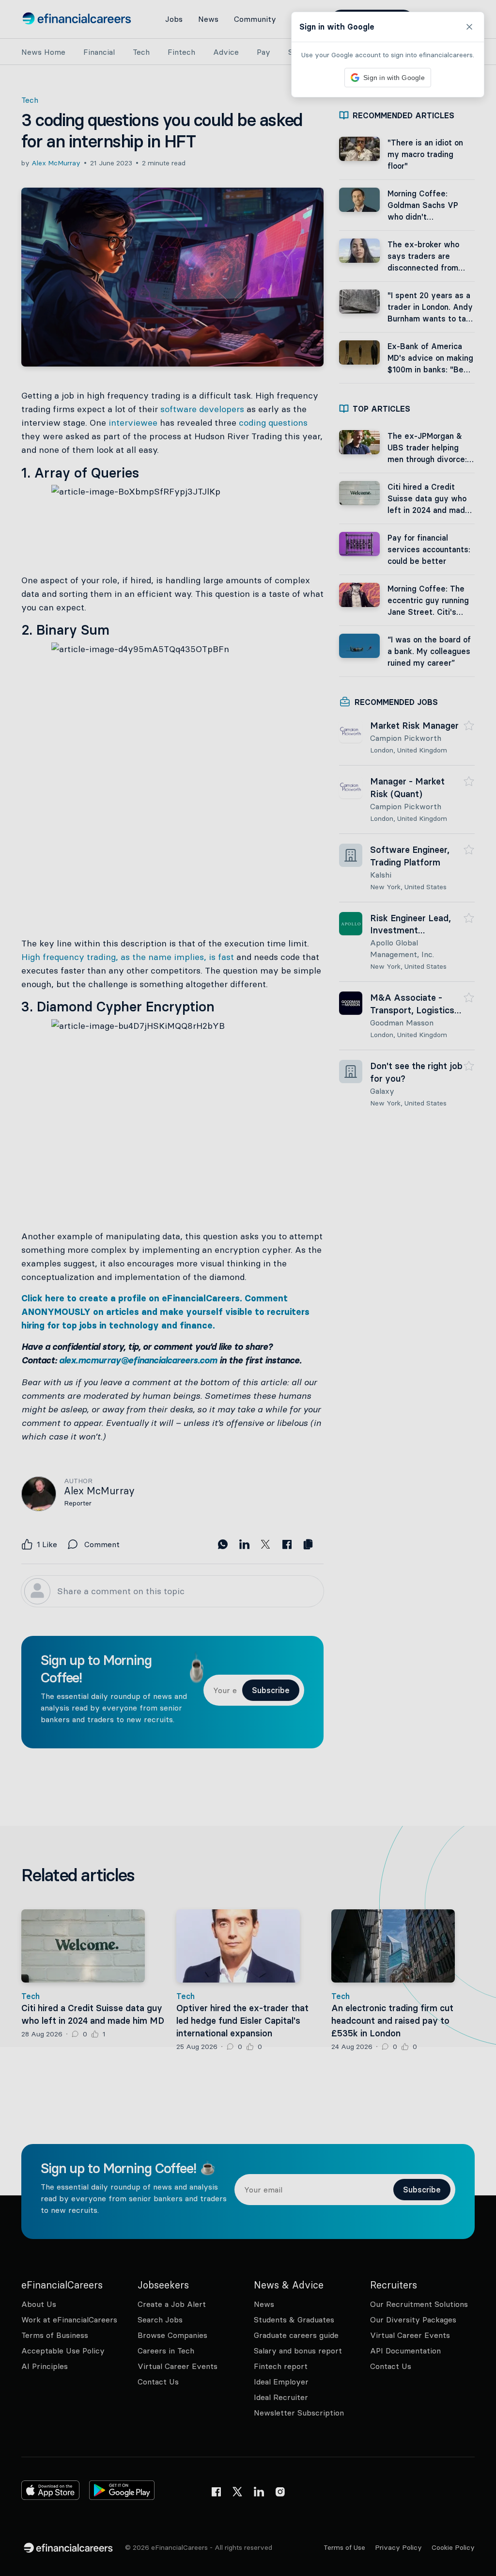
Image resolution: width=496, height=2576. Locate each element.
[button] (248, 1288)
